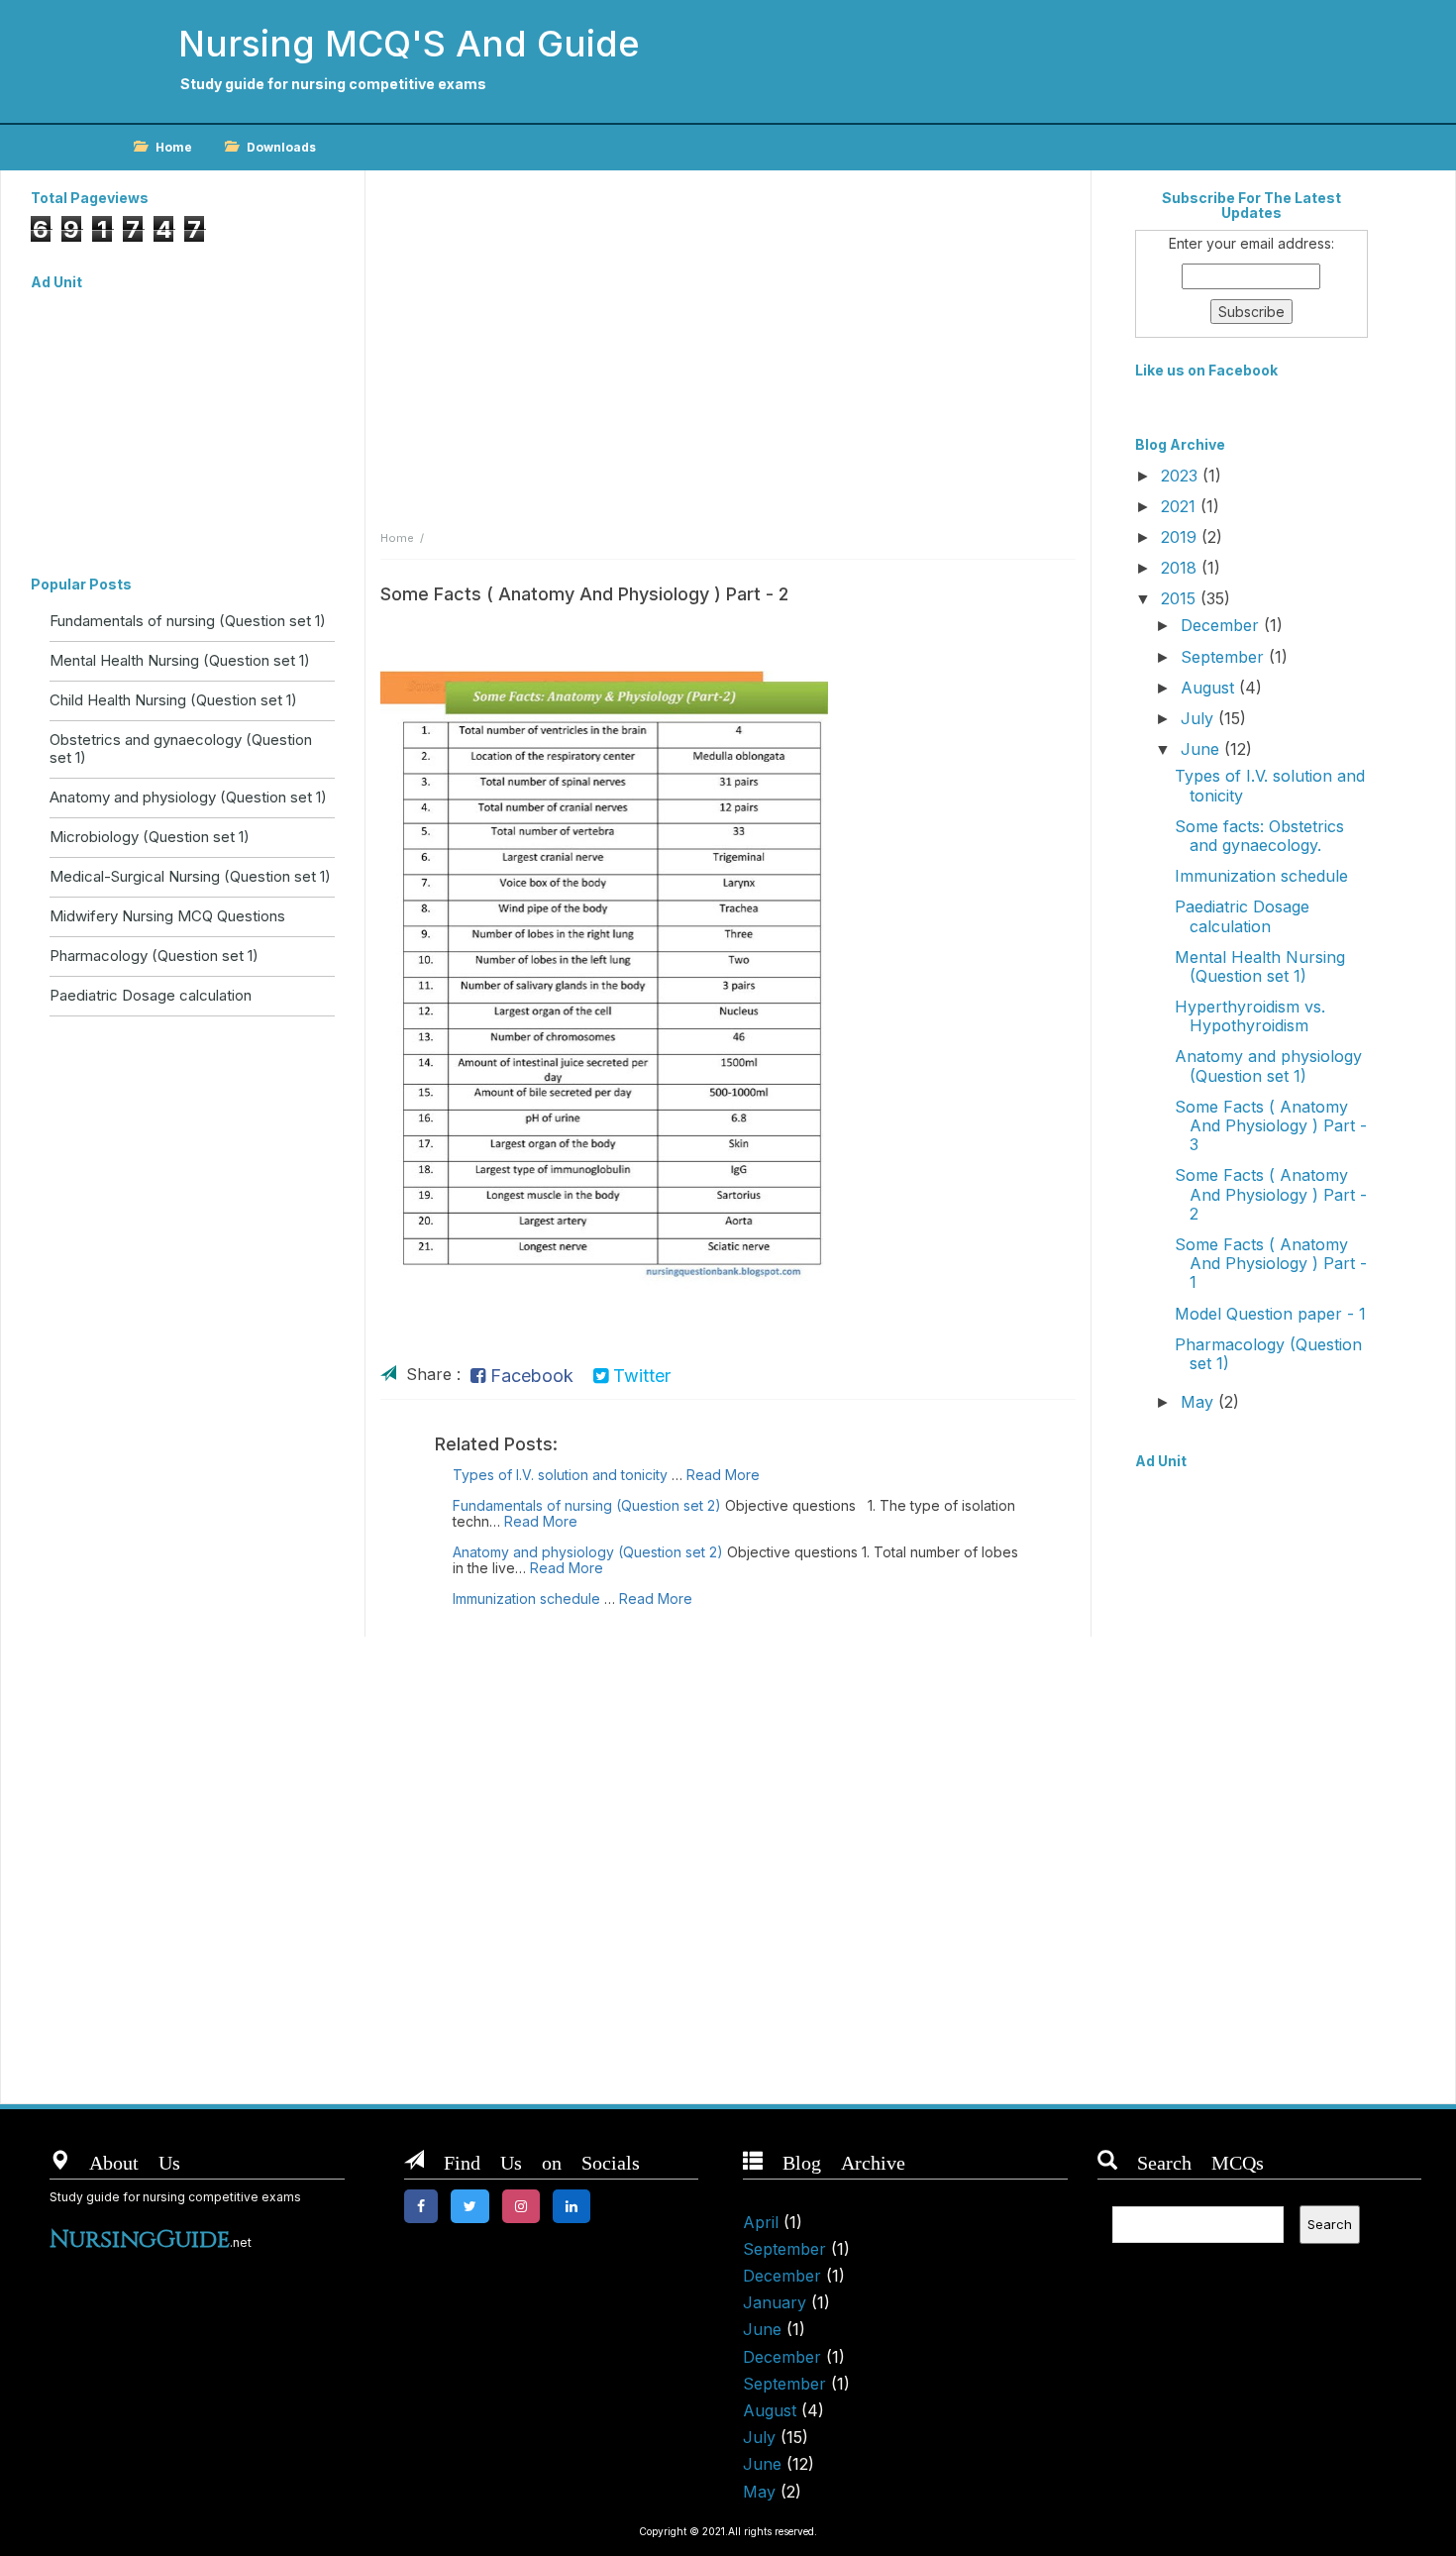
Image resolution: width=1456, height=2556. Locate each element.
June (1202, 749)
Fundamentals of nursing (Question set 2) (587, 1505)
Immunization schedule (526, 1598)
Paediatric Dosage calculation (151, 995)
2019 (1181, 537)
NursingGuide (140, 2240)
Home (174, 147)
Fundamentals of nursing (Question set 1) (188, 621)
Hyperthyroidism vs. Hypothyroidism (1250, 1016)
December (1222, 625)
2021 (1181, 506)
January (775, 2302)
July (1199, 718)
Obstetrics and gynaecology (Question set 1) (181, 748)
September (1225, 657)
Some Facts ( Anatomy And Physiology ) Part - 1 (1271, 1263)
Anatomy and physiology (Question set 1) (188, 797)
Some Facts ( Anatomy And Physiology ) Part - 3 (1271, 1125)
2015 (1181, 598)
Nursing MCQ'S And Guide (409, 44)
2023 (1182, 476)
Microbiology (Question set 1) (150, 837)
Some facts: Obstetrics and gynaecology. (1259, 836)
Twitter (639, 1376)
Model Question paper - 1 (1270, 1314)
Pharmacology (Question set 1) (154, 956)
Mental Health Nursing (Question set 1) (180, 660)
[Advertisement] (183, 423)
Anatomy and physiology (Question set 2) (588, 1552)
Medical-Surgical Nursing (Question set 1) (190, 876)
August (1210, 688)
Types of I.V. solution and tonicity (560, 1475)
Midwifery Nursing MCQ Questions (167, 916)
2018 (1181, 568)
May (1199, 1402)
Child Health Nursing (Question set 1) (173, 700)
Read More (723, 1475)
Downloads (281, 147)
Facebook (529, 1376)
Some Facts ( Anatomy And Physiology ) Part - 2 (1271, 1194)
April (761, 2222)
